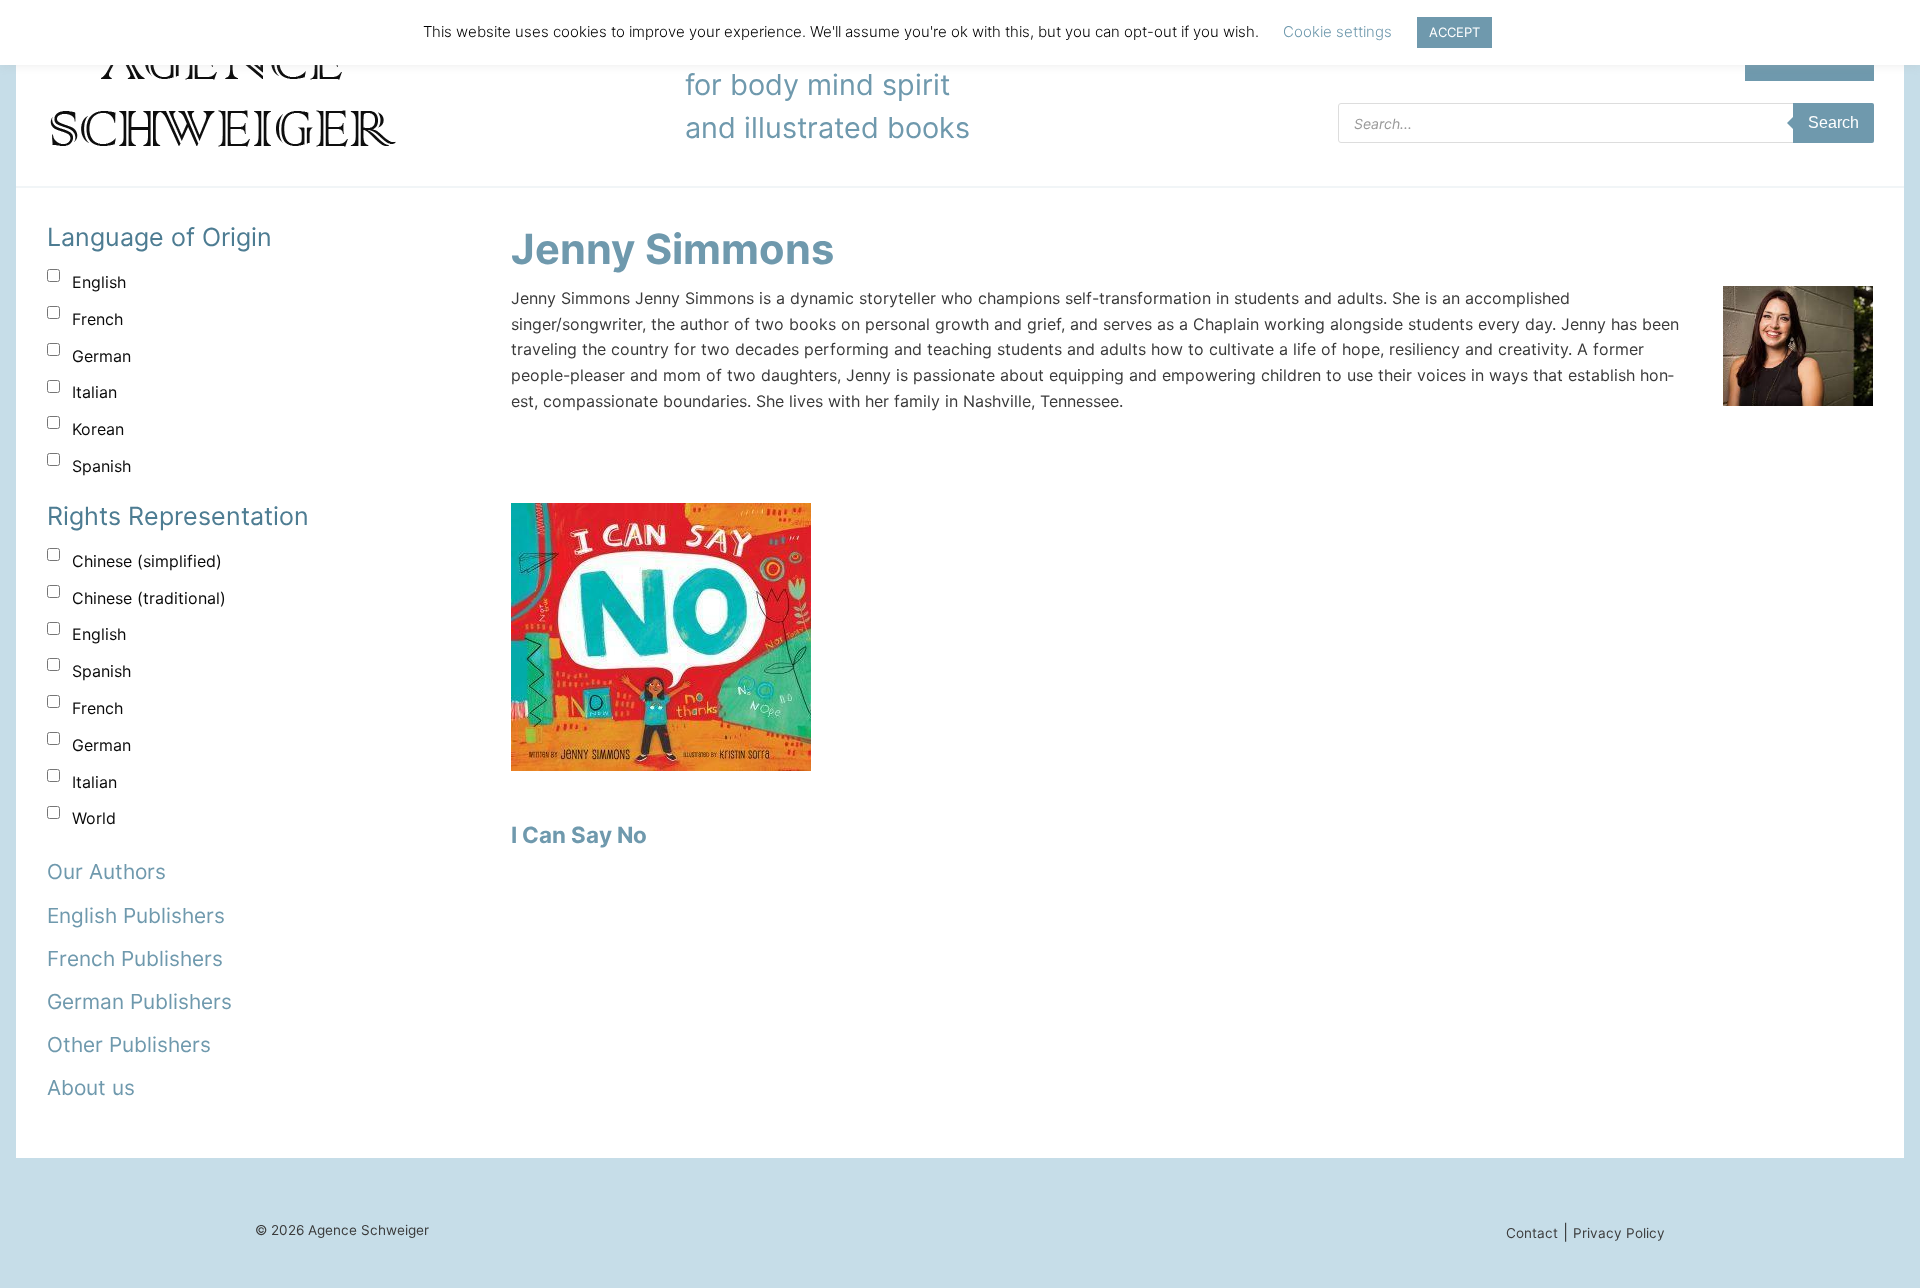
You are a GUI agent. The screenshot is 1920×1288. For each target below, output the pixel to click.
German (101, 356)
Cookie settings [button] (1337, 31)
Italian (94, 392)
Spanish (101, 466)
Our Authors (106, 871)
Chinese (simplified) (147, 561)
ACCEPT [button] (1454, 32)
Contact (1532, 1233)
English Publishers (136, 915)
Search (1833, 122)
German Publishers (139, 1001)
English (99, 282)
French (97, 319)
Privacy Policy (1619, 1233)
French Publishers (135, 958)
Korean (98, 429)
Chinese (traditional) (149, 598)
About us (91, 1087)
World (94, 818)
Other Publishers (129, 1044)
